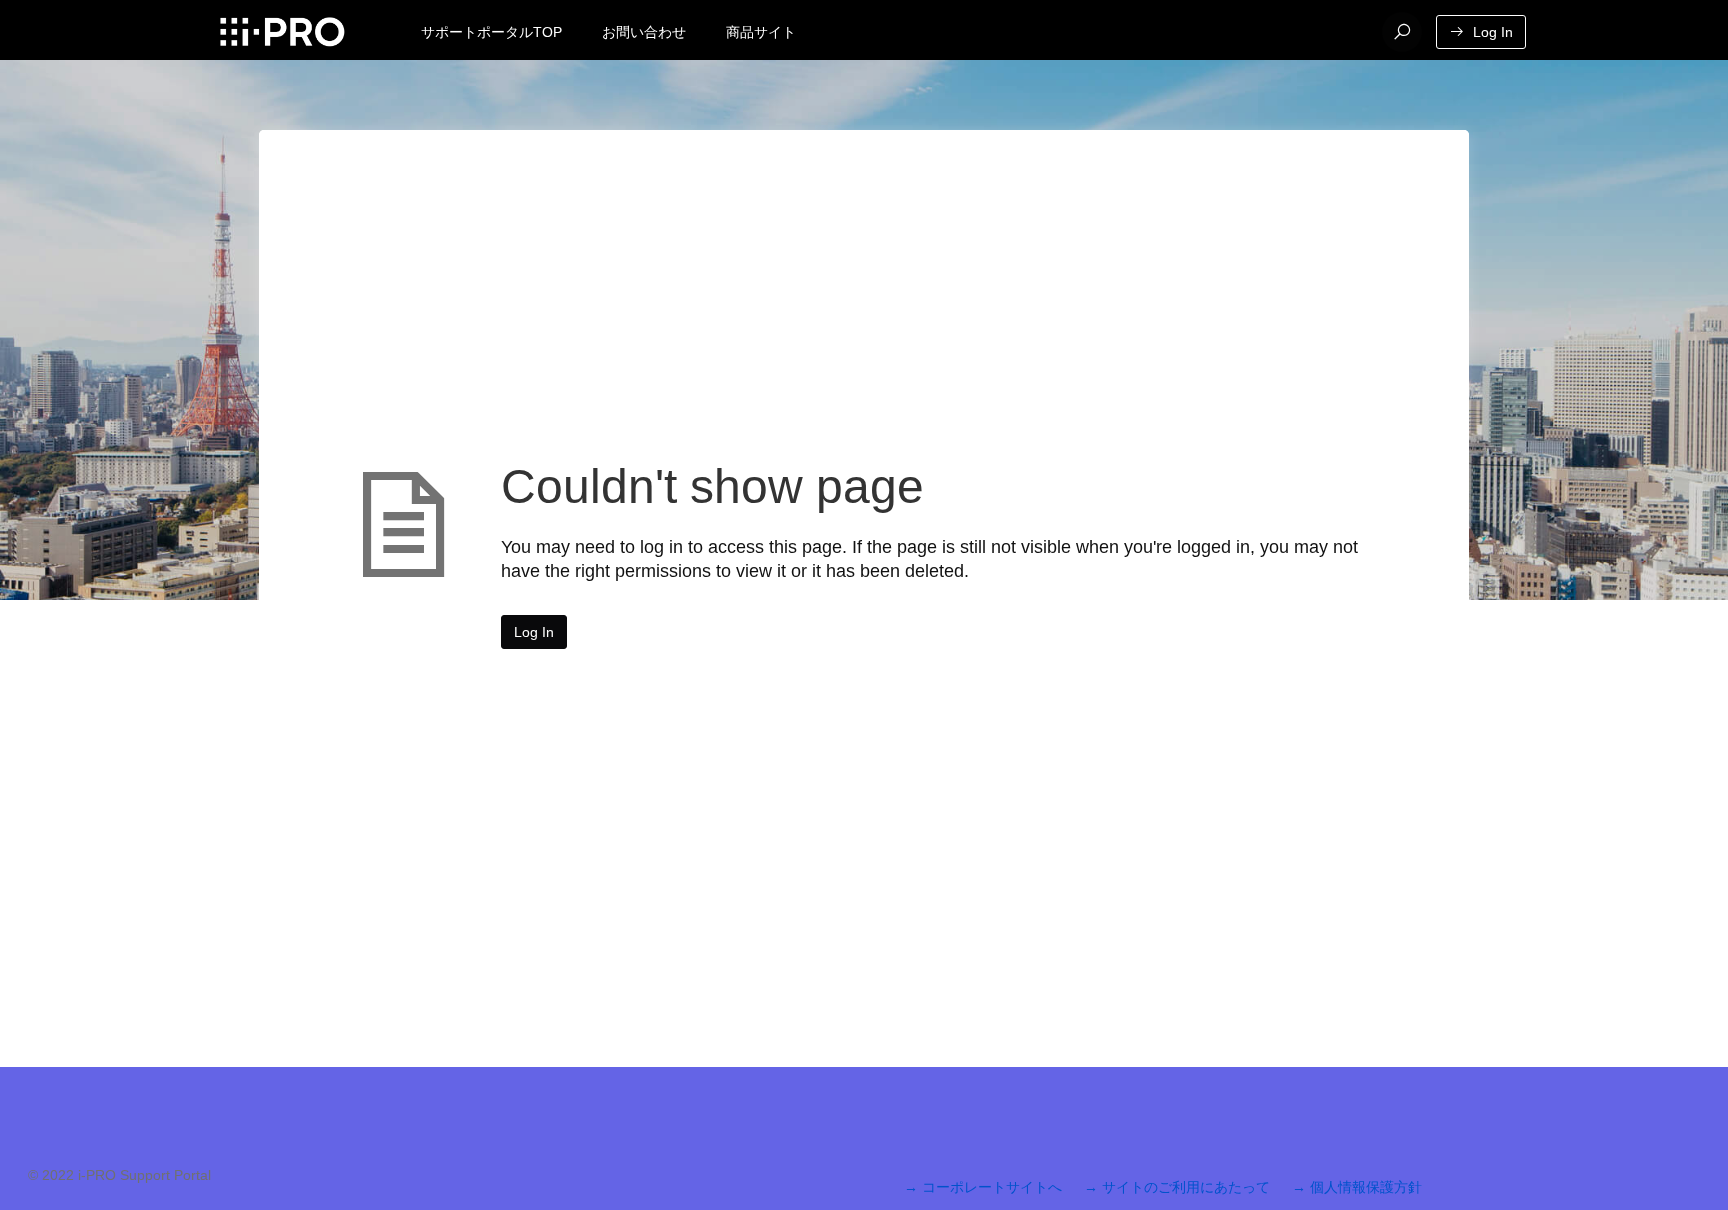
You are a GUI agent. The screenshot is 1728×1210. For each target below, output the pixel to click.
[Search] (1402, 32)
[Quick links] (281, 32)
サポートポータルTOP (491, 32)
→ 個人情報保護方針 (1357, 1187)
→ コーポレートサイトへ (983, 1187)
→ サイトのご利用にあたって (1177, 1187)
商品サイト (761, 32)
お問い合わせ (644, 32)
